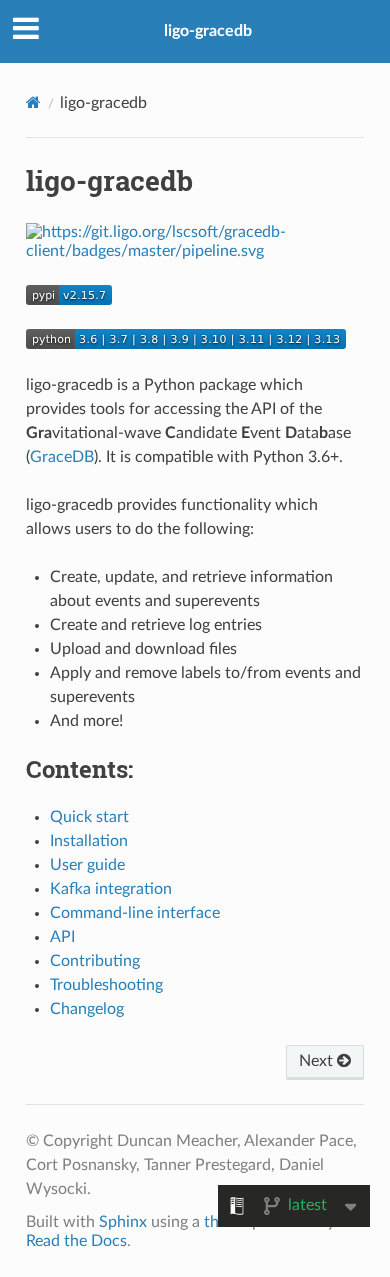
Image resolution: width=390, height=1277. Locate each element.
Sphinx (123, 1222)
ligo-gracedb (208, 31)
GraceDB (62, 457)
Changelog (87, 1009)
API (62, 937)
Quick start (89, 817)
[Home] (33, 102)
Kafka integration (111, 889)
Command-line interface (135, 913)
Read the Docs (76, 1241)
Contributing (95, 961)
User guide (87, 865)
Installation (89, 841)
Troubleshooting (106, 985)
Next (318, 1061)
